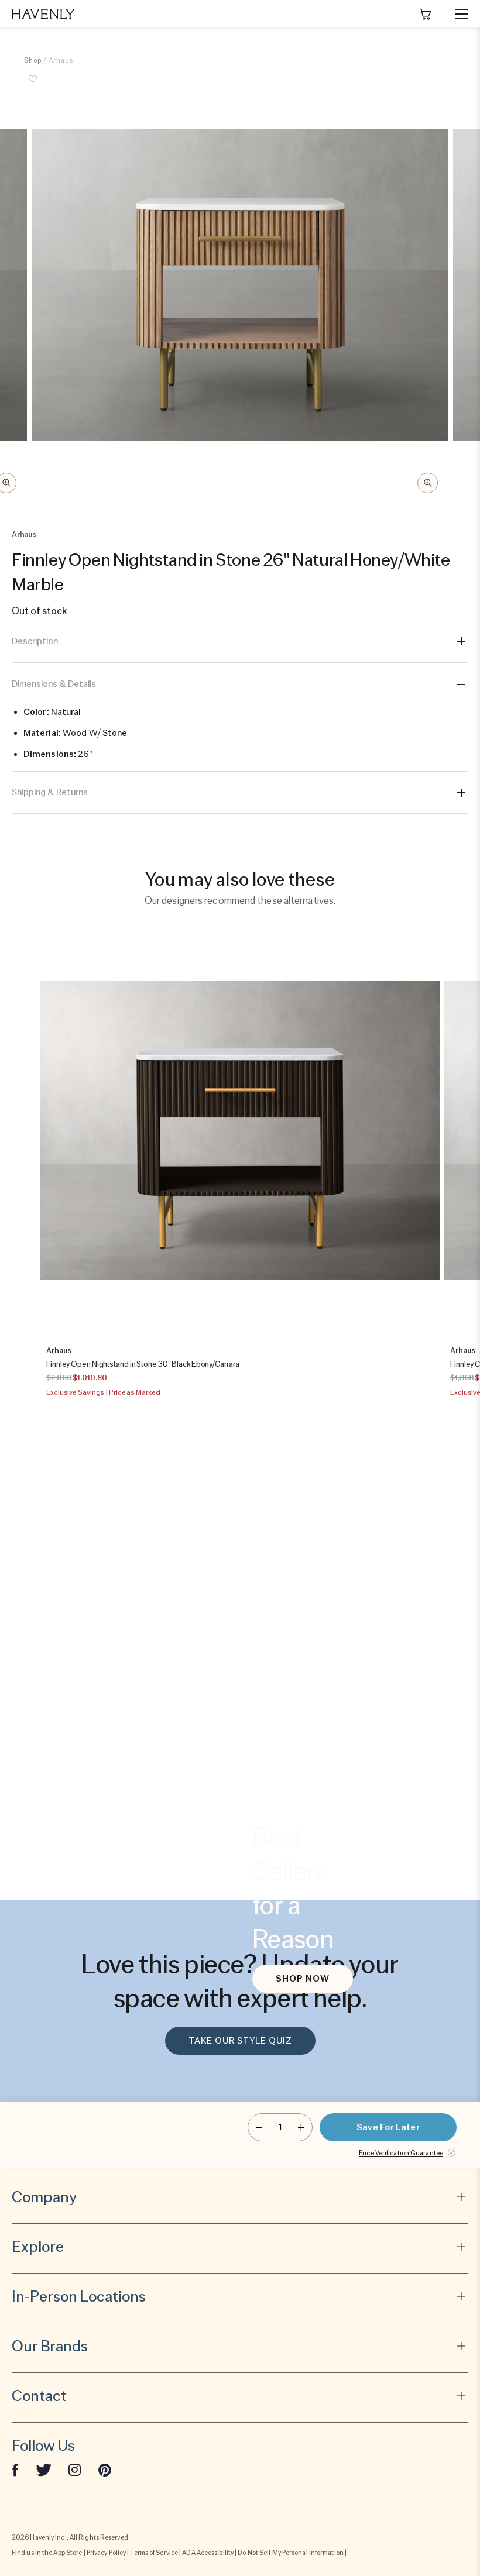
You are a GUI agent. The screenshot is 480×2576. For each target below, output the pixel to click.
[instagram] (75, 2470)
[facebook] (15, 2470)
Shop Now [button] (303, 1979)
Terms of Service (154, 2553)
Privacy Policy (106, 2553)
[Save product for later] (33, 85)
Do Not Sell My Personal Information (291, 2553)
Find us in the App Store (47, 2553)
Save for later (388, 2127)
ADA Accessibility (208, 2553)
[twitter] (44, 2470)
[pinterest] (105, 2470)
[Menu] (457, 14)
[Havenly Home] (43, 14)
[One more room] (301, 2127)
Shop (33, 60)
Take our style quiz (240, 2041)
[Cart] (426, 14)
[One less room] (259, 2127)
